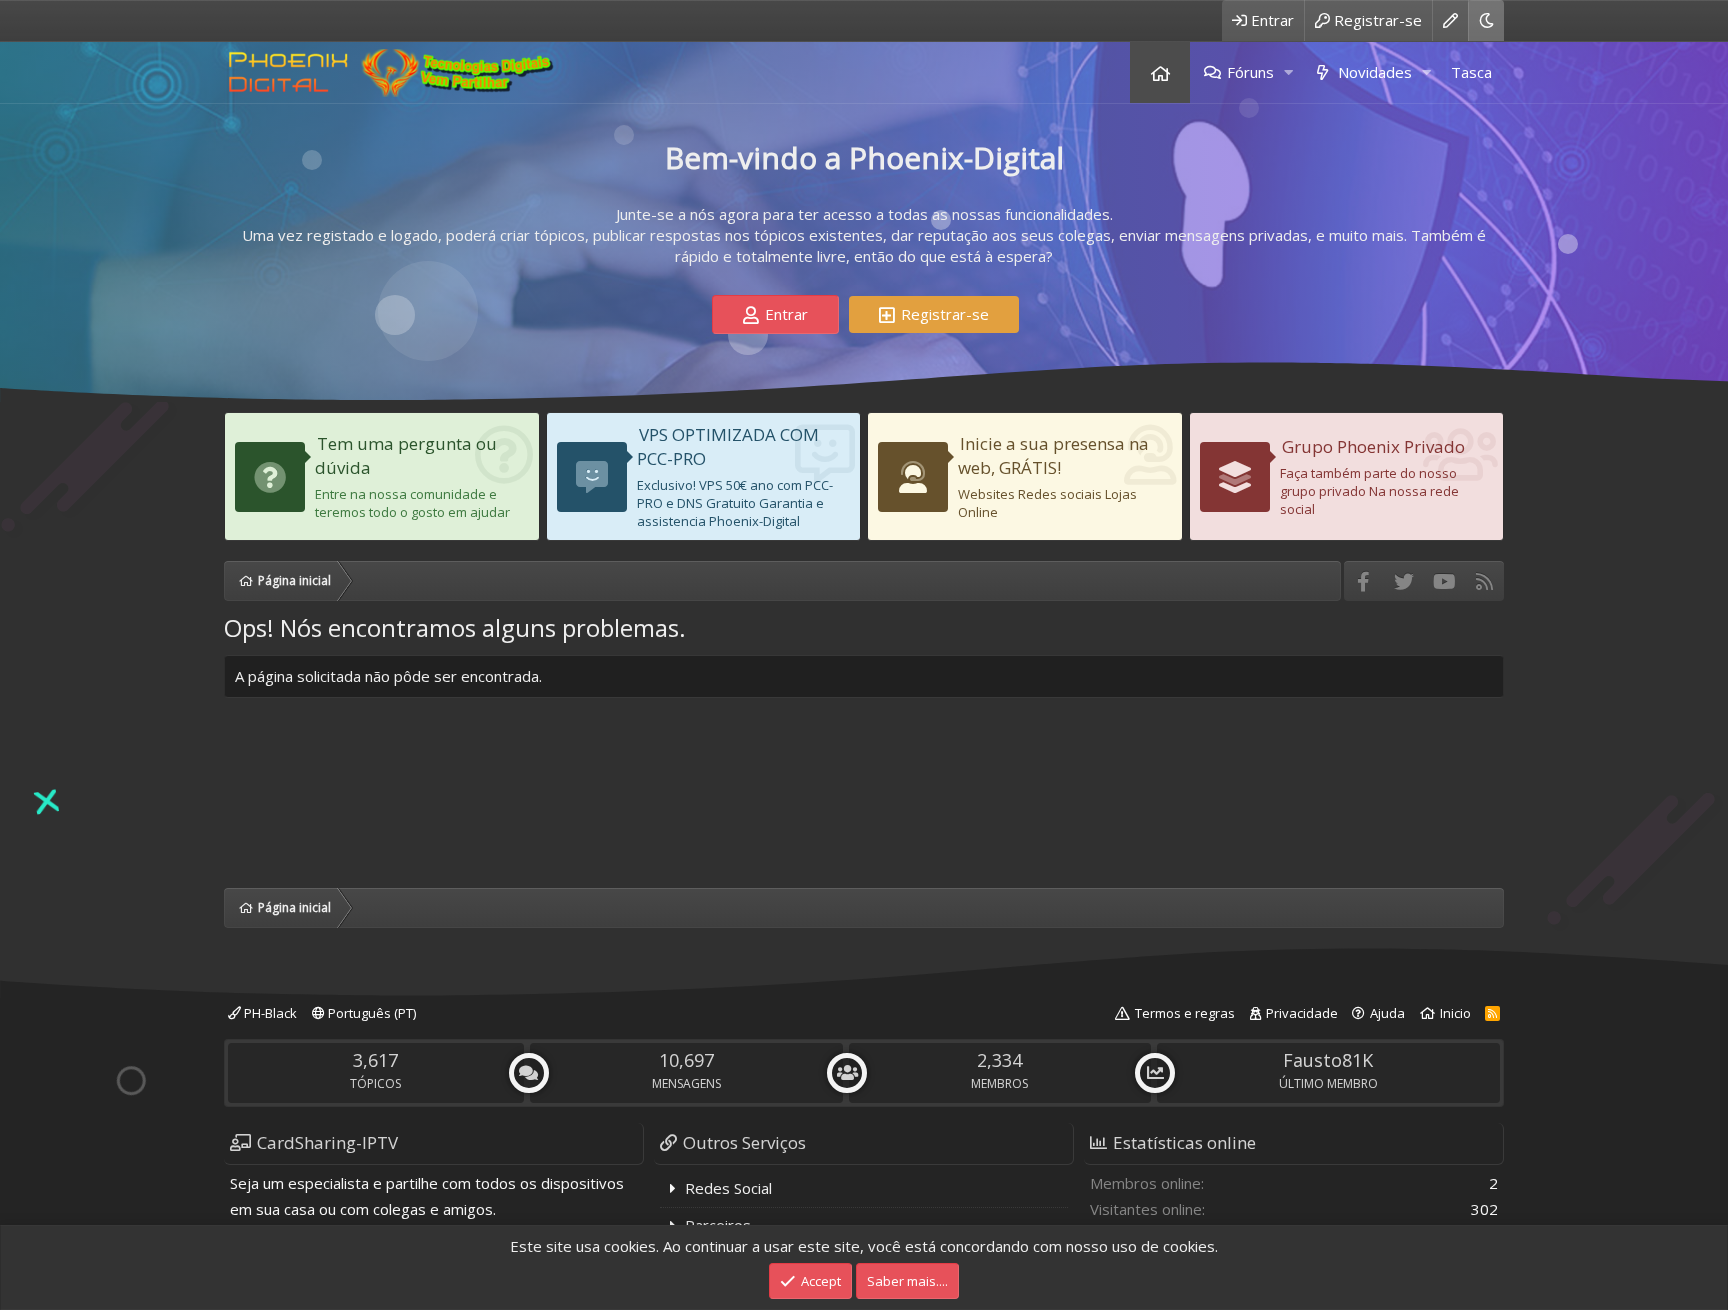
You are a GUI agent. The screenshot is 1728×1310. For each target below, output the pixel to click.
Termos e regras (1185, 1013)
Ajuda (1387, 1013)
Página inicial (1160, 72)
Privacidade (1302, 1013)
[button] (1288, 72)
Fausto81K (1328, 1060)
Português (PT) (370, 1013)
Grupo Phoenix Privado (1373, 446)
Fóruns (1250, 72)
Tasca (1471, 72)
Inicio (1455, 1013)
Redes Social (728, 1188)
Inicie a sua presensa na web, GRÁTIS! (1053, 455)
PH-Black (269, 1013)
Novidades (1375, 72)
